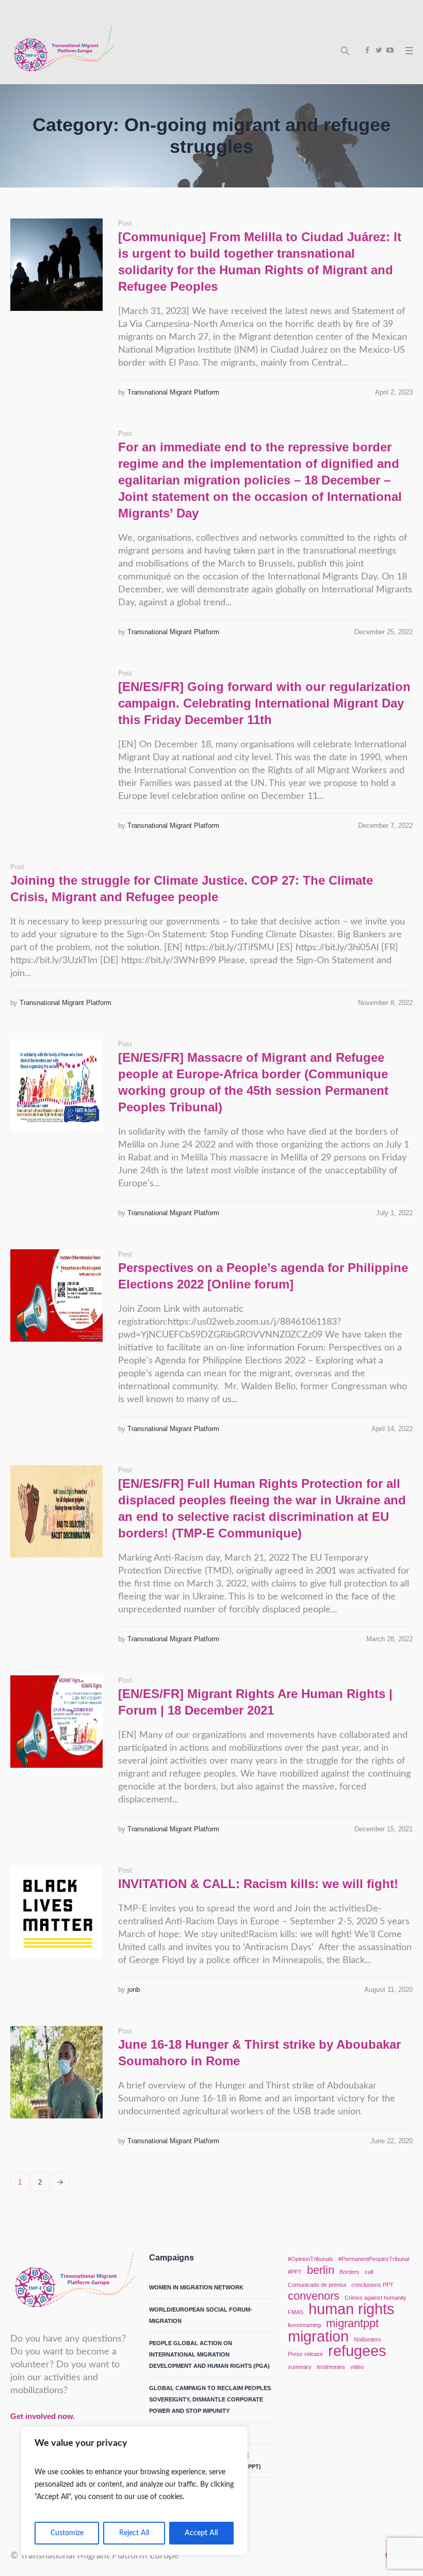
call (369, 2272)
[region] (134, 2491)
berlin (321, 2270)
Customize (67, 2533)
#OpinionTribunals (311, 2259)
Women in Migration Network (196, 2287)
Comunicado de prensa (317, 2285)
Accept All (201, 2533)
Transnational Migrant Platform (173, 392)
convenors (314, 2296)
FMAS (296, 2312)
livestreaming (304, 2325)
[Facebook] (367, 50)
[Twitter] (379, 50)
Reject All (134, 2533)
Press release (305, 2354)
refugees (357, 2351)
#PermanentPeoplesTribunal (374, 2259)
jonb (134, 1990)
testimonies (331, 2367)
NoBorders (368, 2339)
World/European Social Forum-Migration (201, 2315)
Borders (349, 2272)
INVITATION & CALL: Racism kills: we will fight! (258, 1884)
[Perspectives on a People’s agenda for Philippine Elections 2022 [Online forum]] (56, 1295)
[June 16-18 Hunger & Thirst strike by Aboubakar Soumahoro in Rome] (56, 2072)
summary (300, 2367)
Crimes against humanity (376, 2298)
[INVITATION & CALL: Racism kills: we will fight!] (56, 1912)
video (357, 2367)
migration (318, 2336)
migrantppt (352, 2323)
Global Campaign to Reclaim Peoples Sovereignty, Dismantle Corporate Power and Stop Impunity (210, 2399)
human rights (352, 2309)
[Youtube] (390, 50)
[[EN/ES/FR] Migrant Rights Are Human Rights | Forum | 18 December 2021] (56, 1722)
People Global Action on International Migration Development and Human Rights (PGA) (209, 2354)
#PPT (295, 2272)
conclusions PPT (372, 2285)
